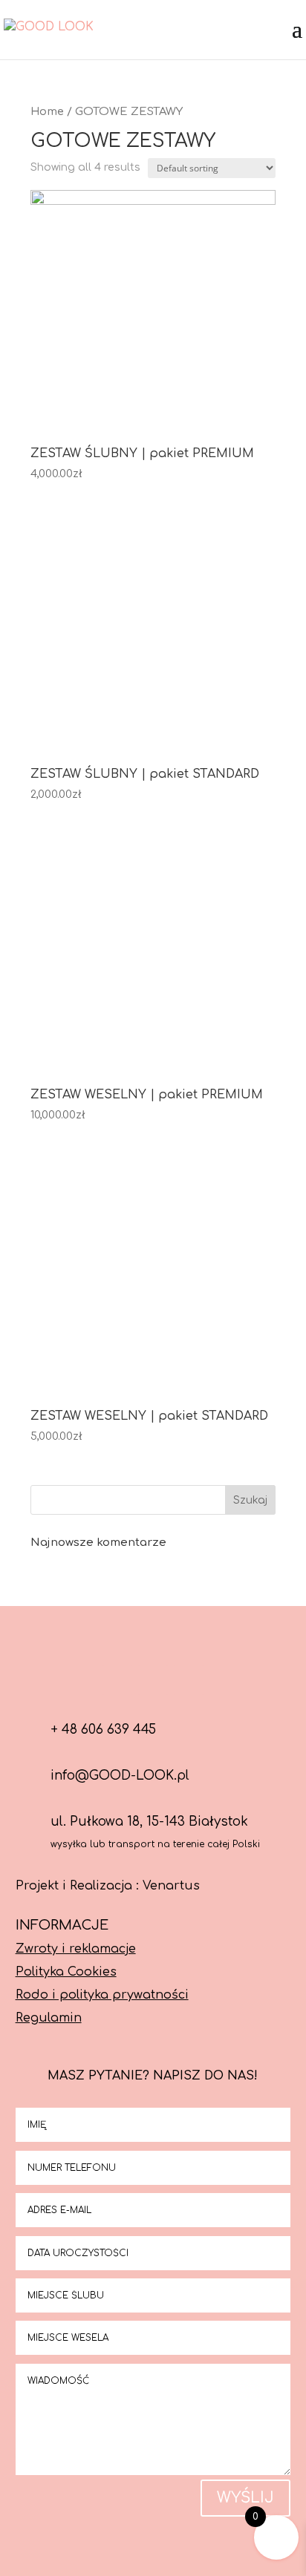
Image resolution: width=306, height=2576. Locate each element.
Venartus (171, 1886)
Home (47, 111)
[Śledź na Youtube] (189, 1680)
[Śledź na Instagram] (153, 1680)
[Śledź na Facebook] (117, 1680)
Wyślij (245, 2498)
